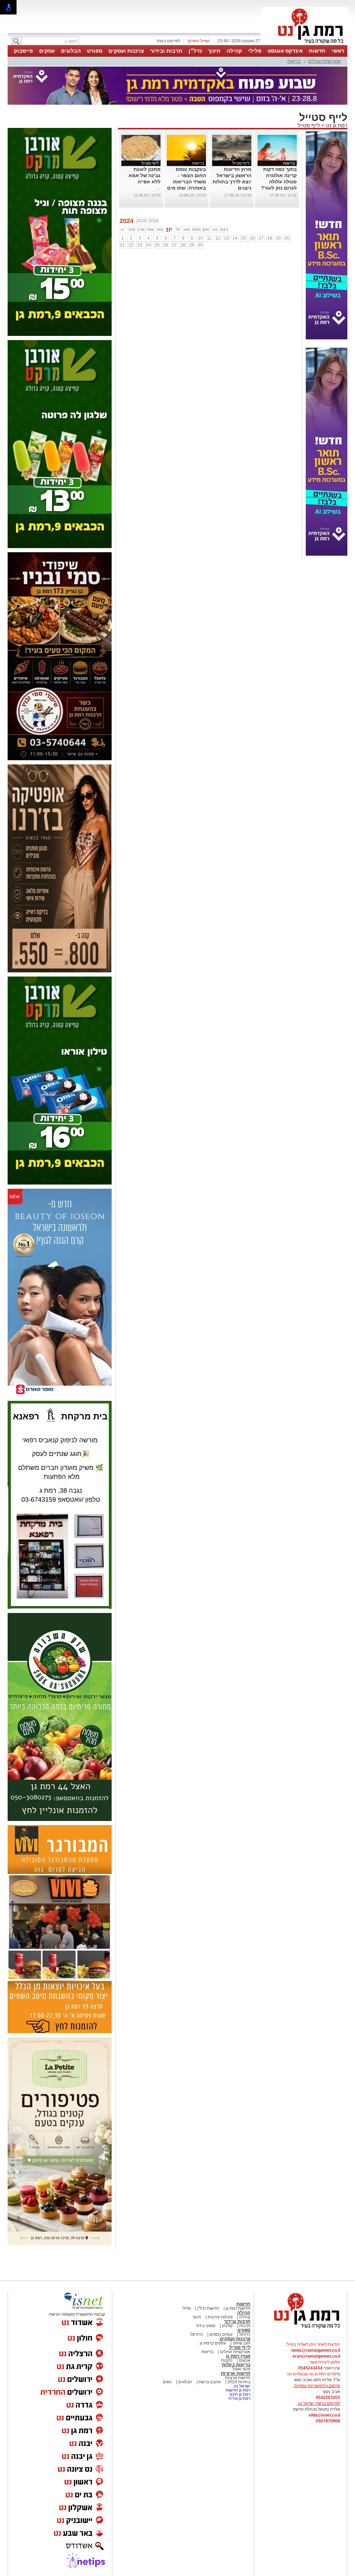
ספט (196, 229)
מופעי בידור (205, 2326)
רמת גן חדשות (237, 2390)
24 (148, 245)
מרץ (141, 229)
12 (218, 238)
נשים (167, 2382)
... (159, 188)
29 (192, 245)
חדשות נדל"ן (208, 2308)
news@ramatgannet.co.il (316, 2350)
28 (183, 245)
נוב (215, 229)
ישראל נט (241, 2386)
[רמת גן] (304, 44)
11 (209, 238)
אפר (150, 229)
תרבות (245, 2326)
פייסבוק (23, 51)
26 (166, 245)
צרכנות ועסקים (126, 51)
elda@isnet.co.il (324, 2415)
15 (244, 238)
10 (200, 238)
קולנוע (227, 2326)
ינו (123, 229)
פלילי (255, 51)
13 (226, 238)
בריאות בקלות (236, 2365)
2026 (154, 221)
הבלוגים (71, 51)
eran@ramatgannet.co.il (316, 2356)
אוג (187, 229)
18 (270, 238)
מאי (160, 229)
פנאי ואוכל (241, 2369)
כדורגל (244, 2334)
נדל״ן (195, 51)
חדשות (317, 51)
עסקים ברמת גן (213, 2343)
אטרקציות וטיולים (324, 61)
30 (200, 245)
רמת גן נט (336, 125)
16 (252, 238)
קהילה (234, 51)
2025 (141, 221)
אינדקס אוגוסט (285, 51)
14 (235, 238)
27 (174, 245)
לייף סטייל (309, 125)
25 (157, 245)
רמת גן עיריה (239, 2399)
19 (278, 238)
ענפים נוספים (220, 2334)
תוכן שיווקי (241, 2343)
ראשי (338, 51)
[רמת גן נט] (301, 2329)
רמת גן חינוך (239, 2394)
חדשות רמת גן (237, 2308)
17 (261, 238)
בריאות (294, 61)
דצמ (224, 229)
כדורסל (197, 2334)
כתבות (227, 2360)
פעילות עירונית (220, 2317)
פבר (131, 229)
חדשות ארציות (236, 2373)
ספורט (95, 51)
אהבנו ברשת (209, 2382)
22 (131, 245)
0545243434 (310, 2368)
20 (287, 238)
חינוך (214, 51)
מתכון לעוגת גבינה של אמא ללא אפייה (145, 175)
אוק (206, 229)
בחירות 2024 (239, 2382)
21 (122, 245)
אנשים (245, 2360)
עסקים (47, 51)
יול (178, 229)
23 (140, 245)
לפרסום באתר (168, 41)
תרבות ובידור (166, 51)
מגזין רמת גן (238, 2356)
